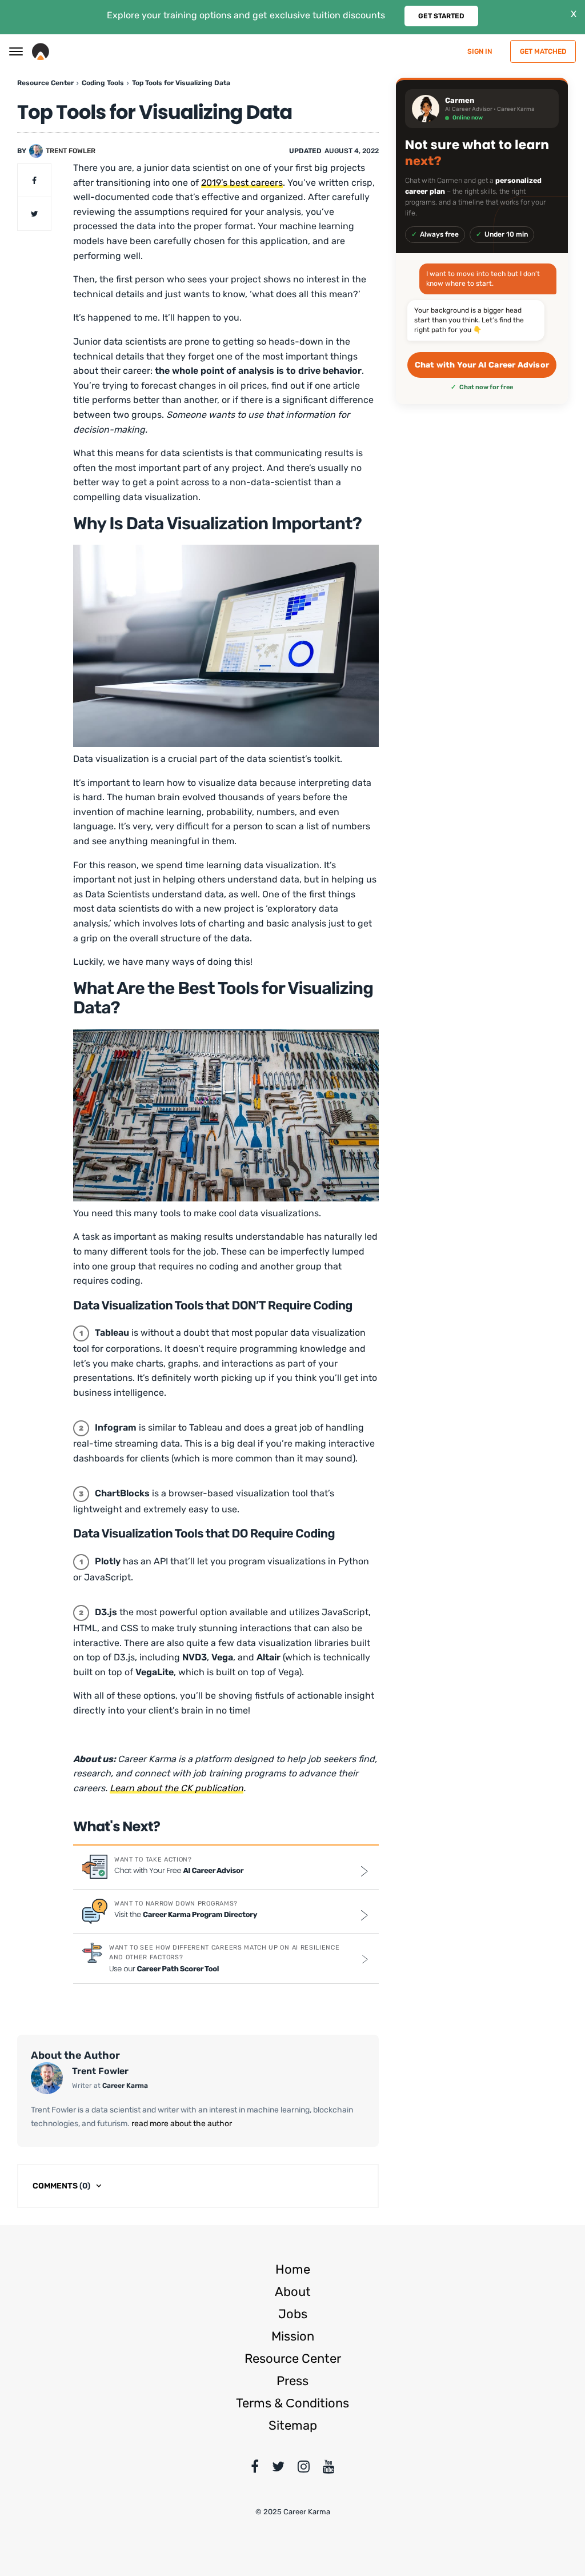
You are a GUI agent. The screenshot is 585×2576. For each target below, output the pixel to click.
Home (293, 2269)
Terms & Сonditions (292, 2403)
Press (292, 2381)
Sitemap (293, 2425)
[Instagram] (304, 2469)
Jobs (293, 2314)
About (293, 2292)
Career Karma (125, 2086)
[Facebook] (255, 2469)
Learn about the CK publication (177, 1788)
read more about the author (181, 2124)
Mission (293, 2336)
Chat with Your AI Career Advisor (482, 365)
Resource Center (293, 2359)
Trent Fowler (71, 151)
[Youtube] (329, 2469)
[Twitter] (278, 2469)
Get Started (441, 16)
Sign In (480, 51)
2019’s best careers (242, 183)
